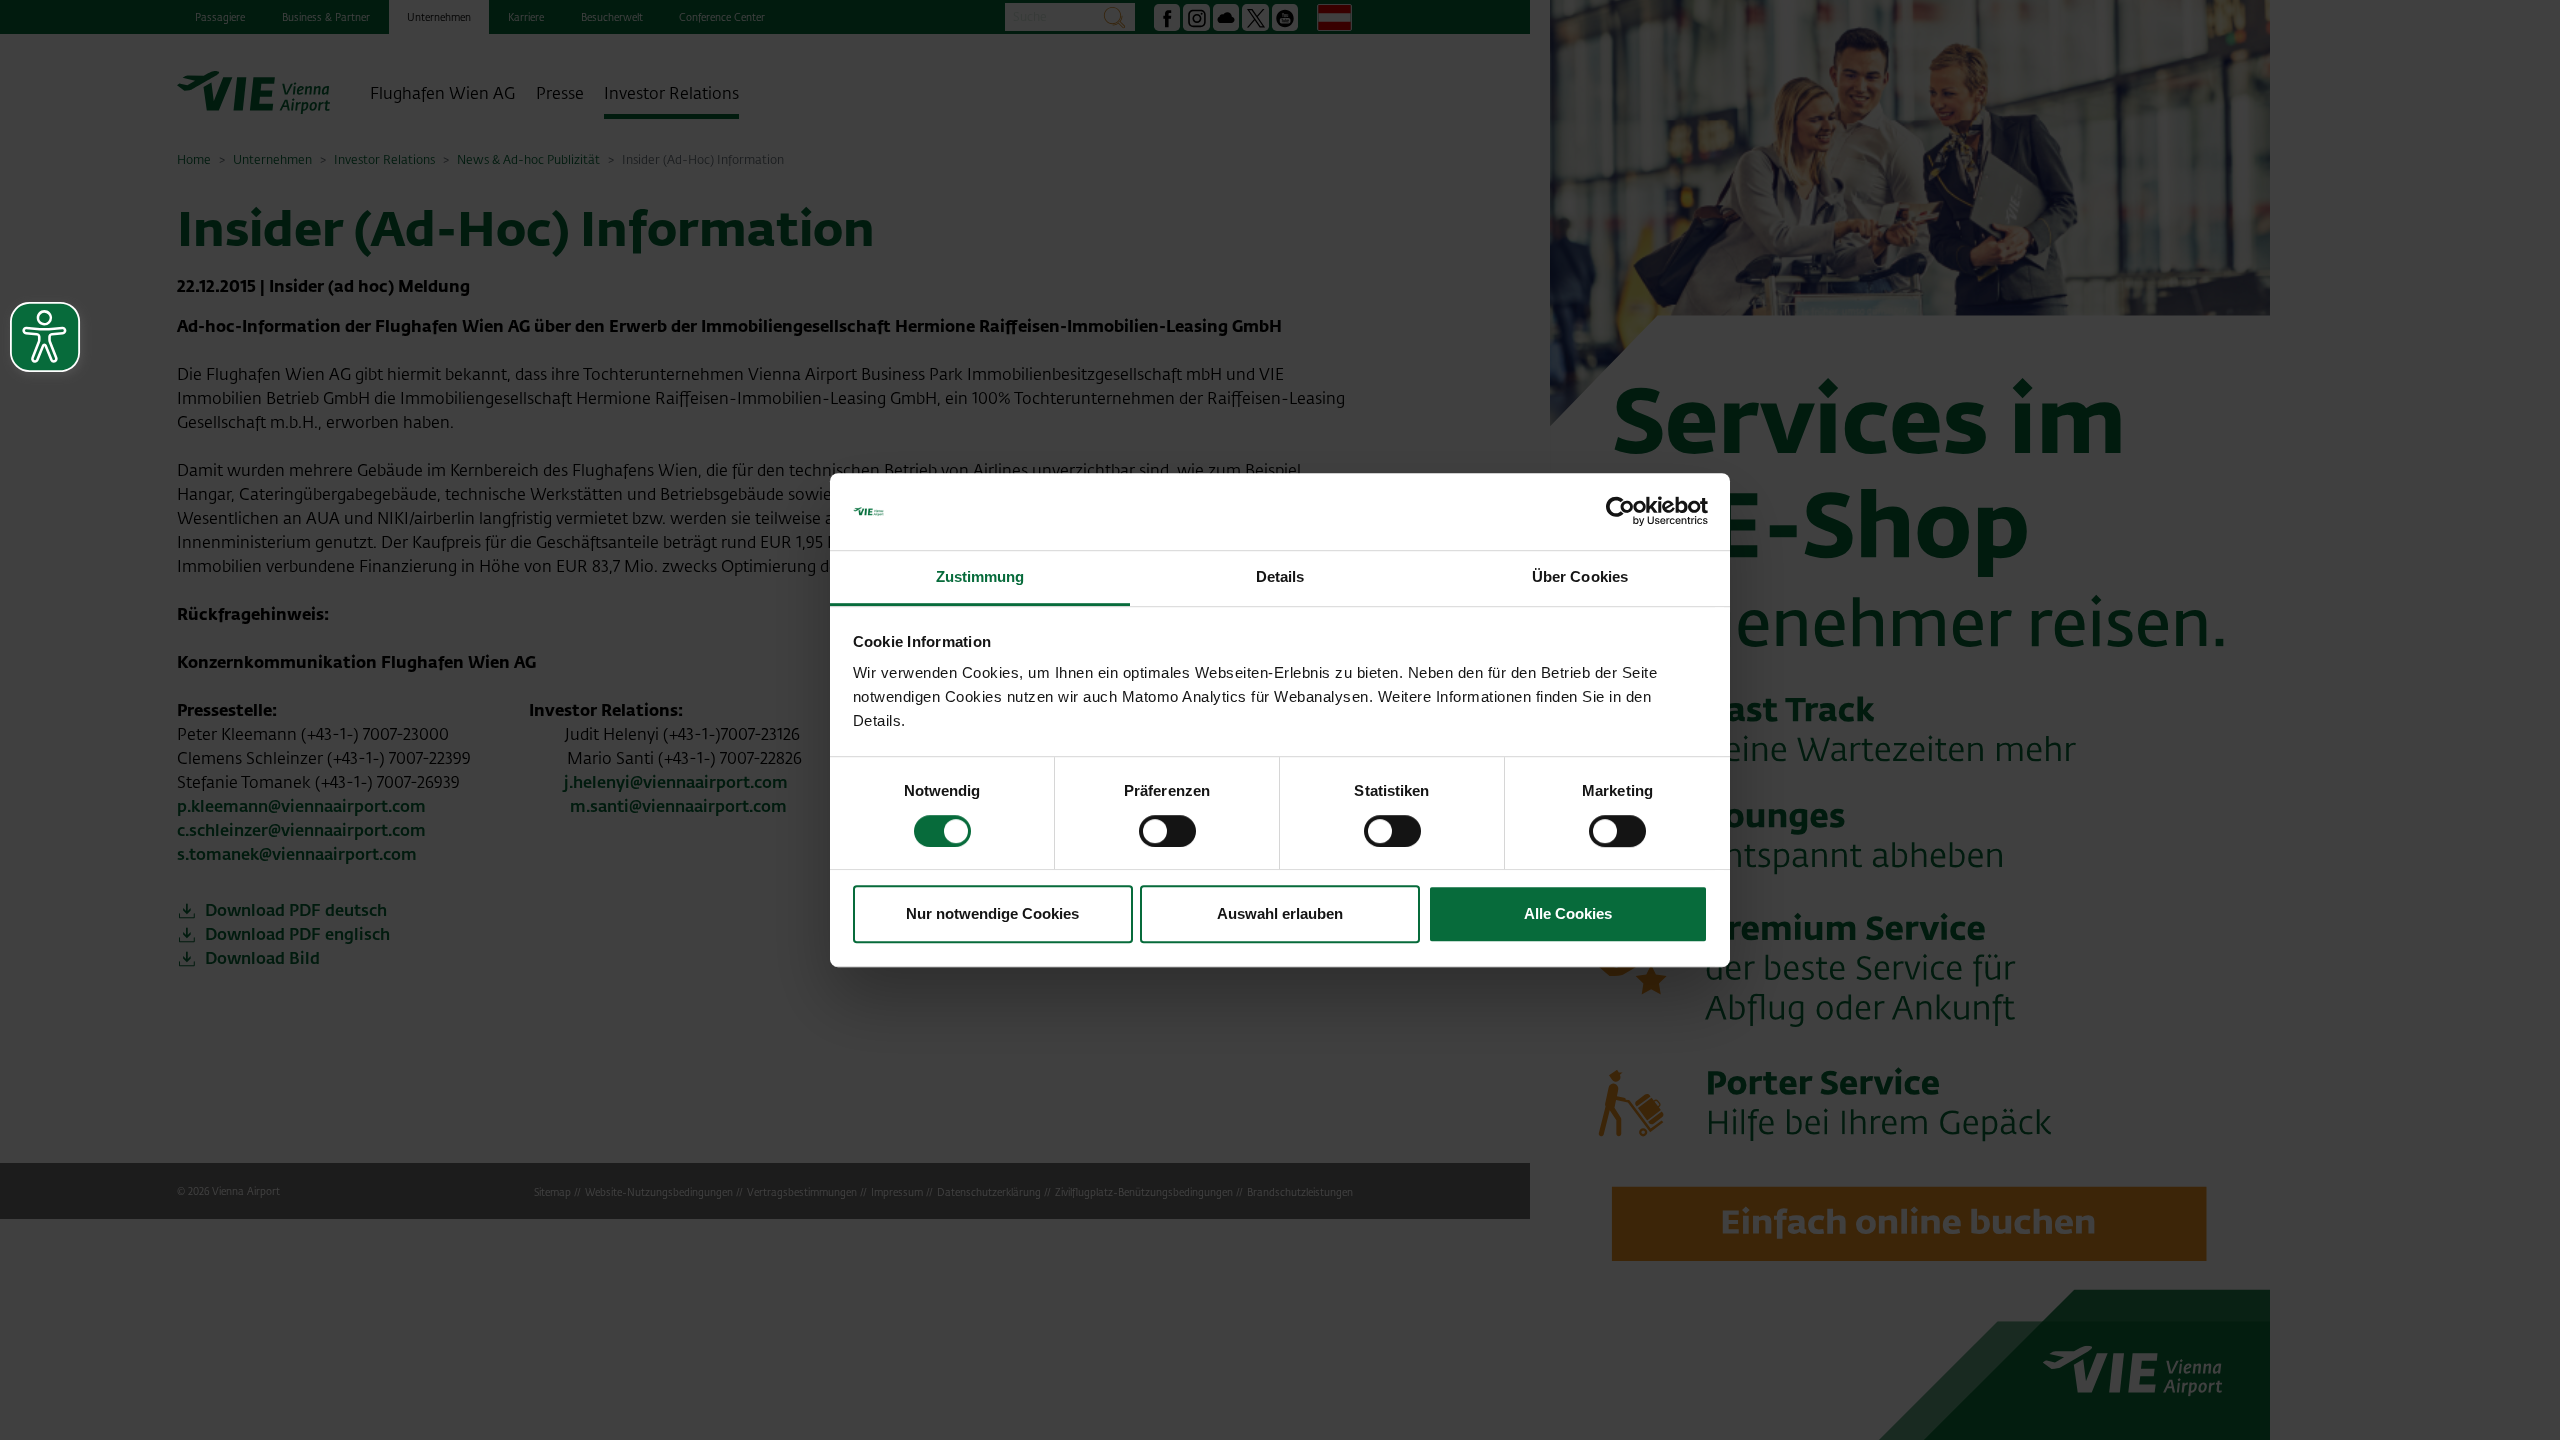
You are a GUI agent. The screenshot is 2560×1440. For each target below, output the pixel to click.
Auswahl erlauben (1280, 913)
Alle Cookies (1568, 913)
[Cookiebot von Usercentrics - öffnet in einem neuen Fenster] (1620, 512)
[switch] (1167, 831)
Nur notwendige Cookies (992, 913)
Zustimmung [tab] (980, 576)
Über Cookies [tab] (1580, 576)
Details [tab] (1280, 576)
